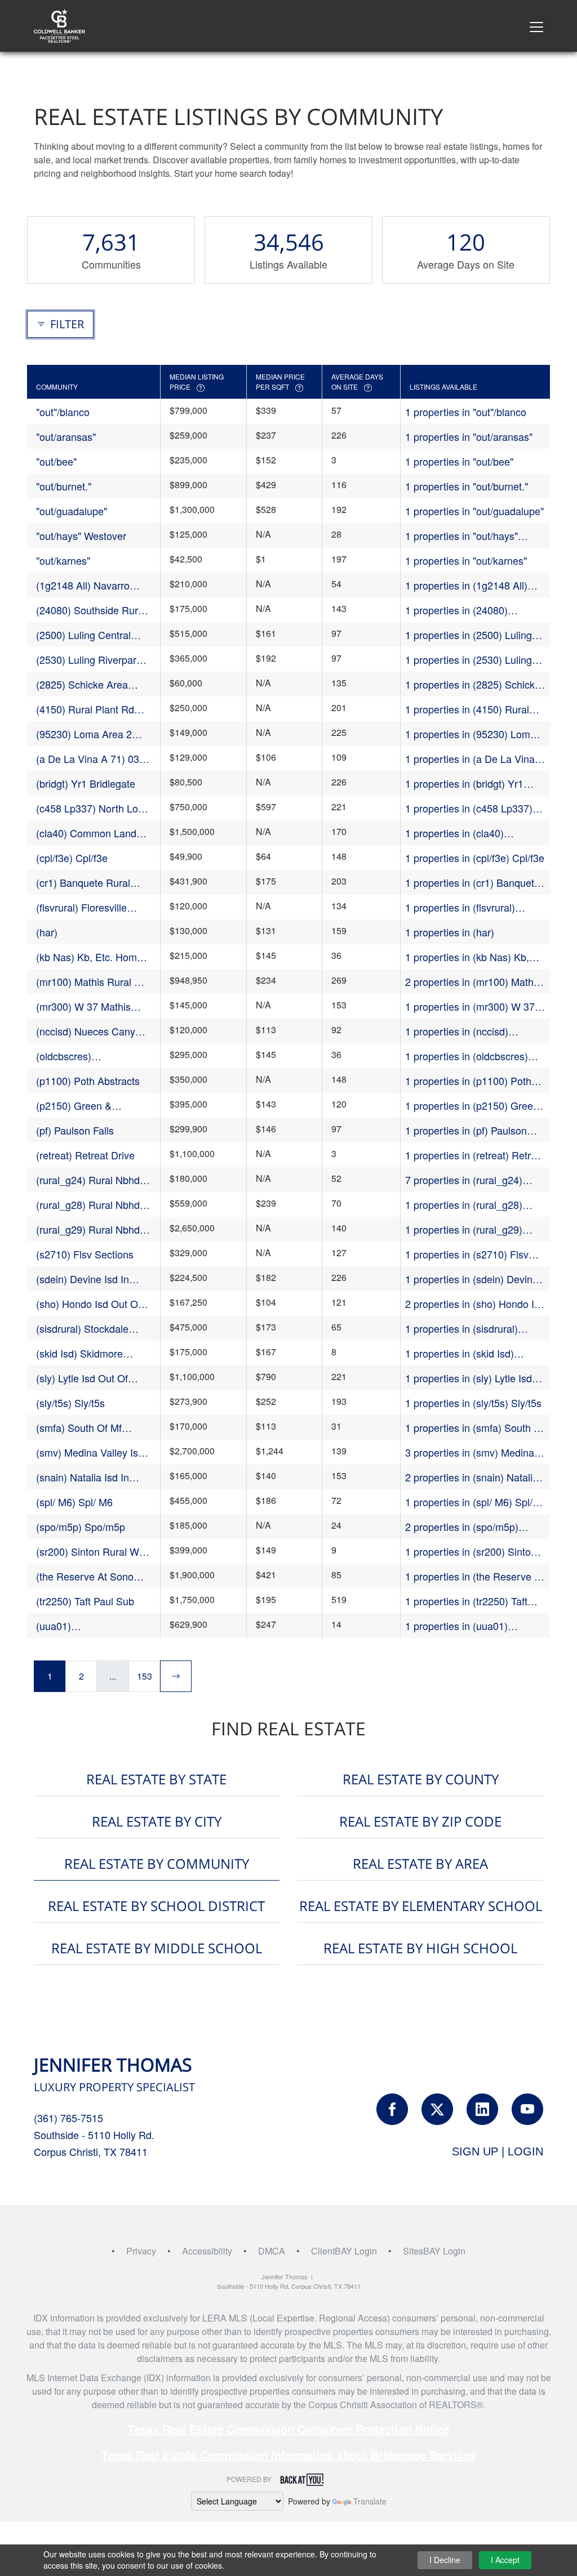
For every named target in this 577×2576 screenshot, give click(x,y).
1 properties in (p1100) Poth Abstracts (468, 1081)
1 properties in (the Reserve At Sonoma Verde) (474, 1576)
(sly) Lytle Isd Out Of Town (82, 1378)
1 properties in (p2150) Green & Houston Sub (472, 1106)
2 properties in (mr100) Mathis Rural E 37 (473, 982)
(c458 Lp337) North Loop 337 (93, 808)
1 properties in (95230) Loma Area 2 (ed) (471, 734)
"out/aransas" (66, 436)
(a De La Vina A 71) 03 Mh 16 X (88, 759)
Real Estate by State (156, 1779)
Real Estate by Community (157, 1863)
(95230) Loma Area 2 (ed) (84, 734)
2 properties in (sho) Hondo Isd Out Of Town (475, 1304)
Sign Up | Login (498, 2151)
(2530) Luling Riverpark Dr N (89, 660)
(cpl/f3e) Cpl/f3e (72, 858)
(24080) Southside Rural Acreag (91, 610)
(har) (47, 932)
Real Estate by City (157, 1821)
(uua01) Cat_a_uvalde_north (82, 1626)
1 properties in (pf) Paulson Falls (466, 1130)
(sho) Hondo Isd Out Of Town (88, 1304)
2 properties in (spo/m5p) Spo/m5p (462, 1527)
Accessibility (207, 2251)
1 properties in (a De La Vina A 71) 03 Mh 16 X (475, 759)
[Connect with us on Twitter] (437, 2109)
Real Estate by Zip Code (420, 1821)
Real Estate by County (421, 1779)
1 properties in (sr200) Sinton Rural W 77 (471, 1552)
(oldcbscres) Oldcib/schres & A (76, 1056)
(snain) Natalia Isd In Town (83, 1477)
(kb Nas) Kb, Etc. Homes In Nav (92, 957)
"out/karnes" (63, 560)
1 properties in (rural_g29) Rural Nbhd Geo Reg (464, 1229)
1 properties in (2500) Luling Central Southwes (469, 635)
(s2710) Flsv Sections (85, 1254)
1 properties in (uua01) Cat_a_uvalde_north (456, 1626)
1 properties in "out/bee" (459, 461)
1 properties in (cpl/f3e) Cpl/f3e (475, 858)
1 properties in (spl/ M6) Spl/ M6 (469, 1502)
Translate (370, 2501)
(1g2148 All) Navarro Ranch (83, 585)
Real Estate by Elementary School (421, 1906)
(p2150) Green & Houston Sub (74, 1106)
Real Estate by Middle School (157, 1948)
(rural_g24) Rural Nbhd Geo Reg (88, 1180)
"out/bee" (56, 461)
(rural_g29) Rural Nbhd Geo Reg (88, 1229)
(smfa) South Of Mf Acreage (79, 1428)
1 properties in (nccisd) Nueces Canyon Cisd (457, 1031)
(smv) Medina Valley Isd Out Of (90, 1452)
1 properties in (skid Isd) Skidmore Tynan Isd (460, 1353)
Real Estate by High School (420, 1948)
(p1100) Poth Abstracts (88, 1081)
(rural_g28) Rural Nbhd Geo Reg (88, 1205)
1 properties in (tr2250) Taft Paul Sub (466, 1601)
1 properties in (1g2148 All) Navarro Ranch (466, 585)
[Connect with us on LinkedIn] (482, 2109)
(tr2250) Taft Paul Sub (85, 1601)
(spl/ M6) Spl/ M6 (74, 1502)
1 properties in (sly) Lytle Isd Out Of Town (469, 1378)
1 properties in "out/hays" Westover (461, 536)
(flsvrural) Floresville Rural (81, 907)
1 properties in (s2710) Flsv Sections (467, 1254)
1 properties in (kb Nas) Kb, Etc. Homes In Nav (467, 957)
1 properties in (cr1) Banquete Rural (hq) (472, 883)
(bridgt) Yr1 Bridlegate (86, 783)
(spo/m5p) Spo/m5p (81, 1526)
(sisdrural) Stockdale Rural (82, 1329)
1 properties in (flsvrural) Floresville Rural (460, 907)
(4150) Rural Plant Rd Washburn (85, 709)
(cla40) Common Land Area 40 (86, 833)
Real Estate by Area (420, 1863)
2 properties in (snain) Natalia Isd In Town (472, 1477)
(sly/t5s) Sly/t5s (70, 1403)
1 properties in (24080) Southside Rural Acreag (459, 610)
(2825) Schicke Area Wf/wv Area (82, 684)
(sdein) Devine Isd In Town (83, 1279)
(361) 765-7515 (68, 2118)
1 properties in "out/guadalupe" (474, 511)
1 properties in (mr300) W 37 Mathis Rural (470, 1006)
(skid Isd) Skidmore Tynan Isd (79, 1353)
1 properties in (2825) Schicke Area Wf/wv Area (473, 684)
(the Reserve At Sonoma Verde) (92, 1576)
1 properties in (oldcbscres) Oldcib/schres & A (467, 1056)
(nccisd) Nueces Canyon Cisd (91, 1031)
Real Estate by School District (156, 1906)
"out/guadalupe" (72, 511)
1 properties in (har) (450, 932)
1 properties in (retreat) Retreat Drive (475, 1155)
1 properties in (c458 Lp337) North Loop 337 (469, 808)
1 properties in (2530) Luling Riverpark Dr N (469, 660)
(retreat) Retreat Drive (85, 1155)
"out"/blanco (63, 412)
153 (145, 1676)
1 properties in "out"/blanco (466, 412)
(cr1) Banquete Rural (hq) (83, 883)
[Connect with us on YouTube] (527, 2109)
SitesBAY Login (434, 2251)
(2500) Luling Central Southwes (83, 635)
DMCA (272, 2251)
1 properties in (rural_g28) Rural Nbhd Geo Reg (464, 1205)
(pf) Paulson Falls (75, 1130)
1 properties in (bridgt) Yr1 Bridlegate (464, 783)
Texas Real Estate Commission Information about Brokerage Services (288, 2455)
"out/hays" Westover (81, 535)
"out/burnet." (64, 486)
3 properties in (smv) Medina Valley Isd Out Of (470, 1452)
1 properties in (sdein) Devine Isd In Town (472, 1279)
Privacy (141, 2251)
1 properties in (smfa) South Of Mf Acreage (475, 1428)
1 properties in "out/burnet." (467, 486)
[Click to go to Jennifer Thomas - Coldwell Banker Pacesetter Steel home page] (59, 24)
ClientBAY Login (344, 2251)
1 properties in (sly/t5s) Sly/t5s (473, 1403)
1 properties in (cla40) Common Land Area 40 (458, 833)
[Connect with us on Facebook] (392, 2109)
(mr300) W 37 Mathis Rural (83, 1006)
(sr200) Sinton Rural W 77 (88, 1552)
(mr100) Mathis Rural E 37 (88, 982)
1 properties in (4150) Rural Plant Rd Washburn (467, 709)
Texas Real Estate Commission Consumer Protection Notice (289, 2429)
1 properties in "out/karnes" (466, 560)
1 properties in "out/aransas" (469, 436)
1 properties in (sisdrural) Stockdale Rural (461, 1329)
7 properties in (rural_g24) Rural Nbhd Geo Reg (464, 1180)
